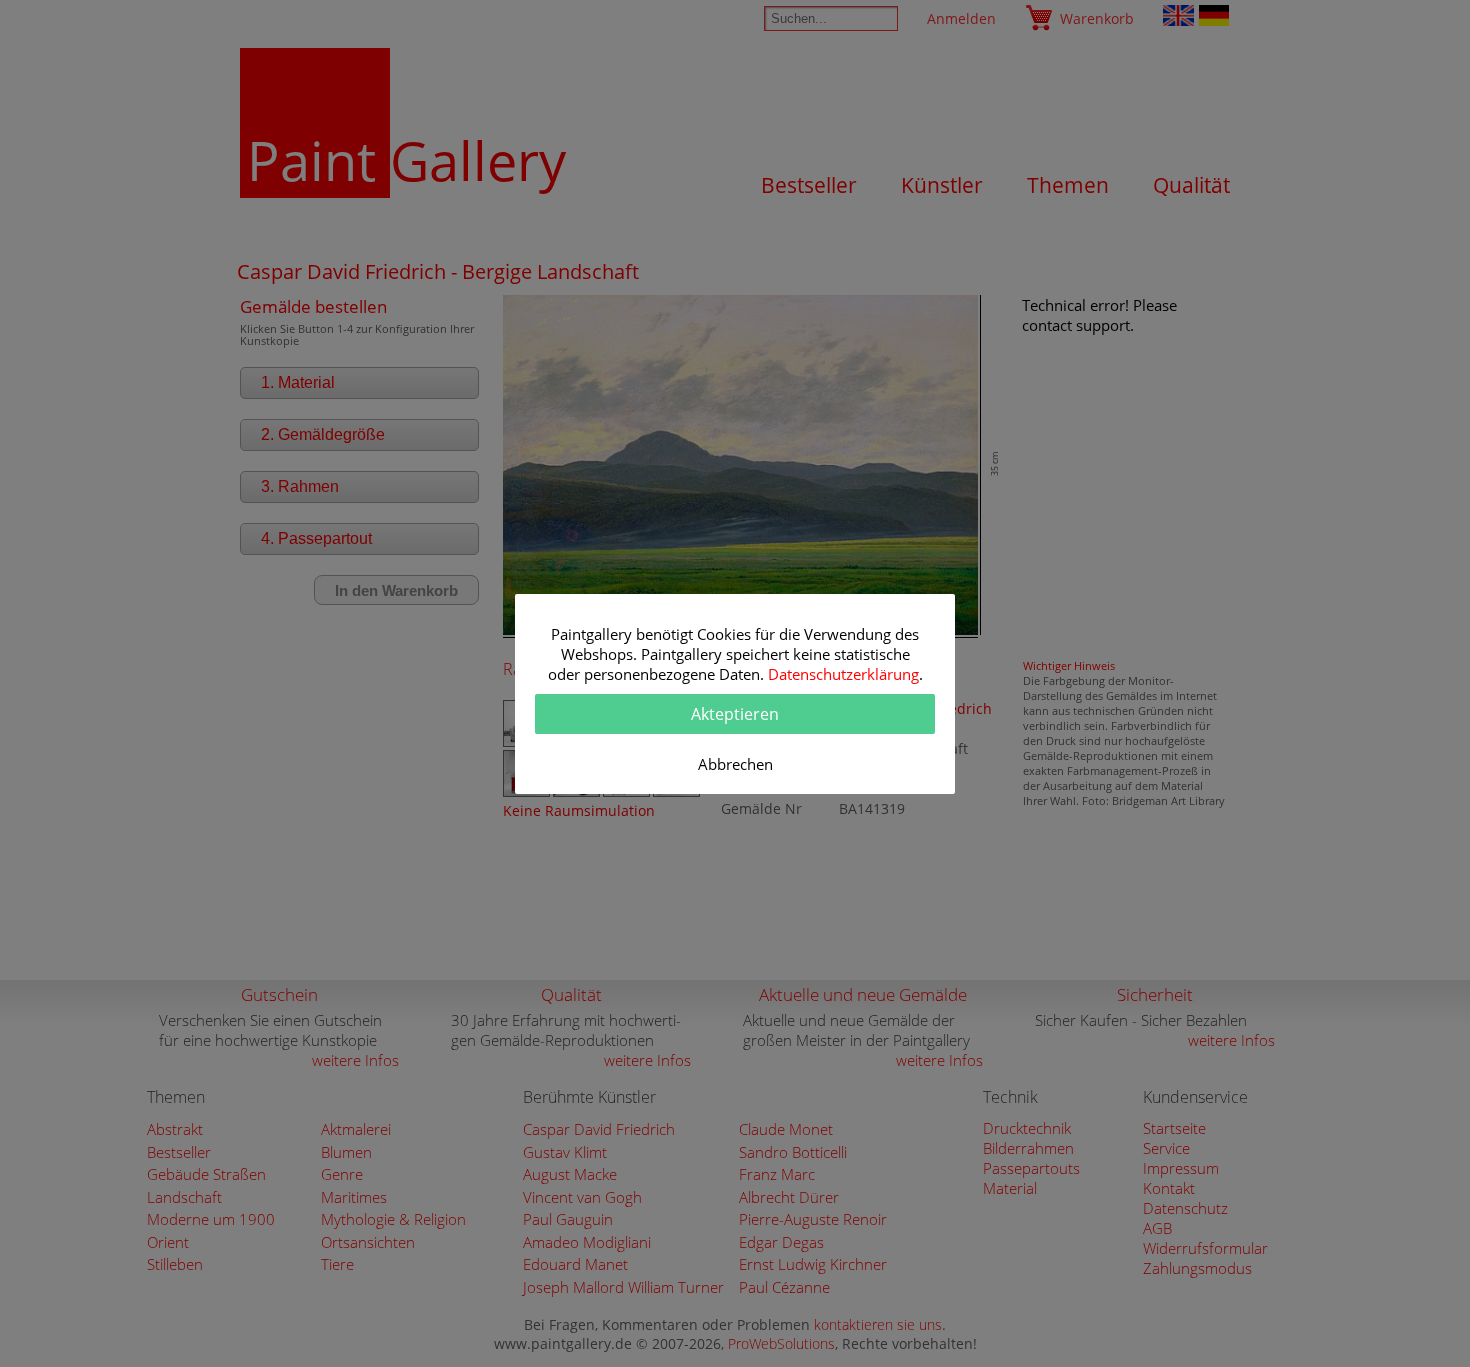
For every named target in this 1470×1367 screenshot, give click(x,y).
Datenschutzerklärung (843, 674)
